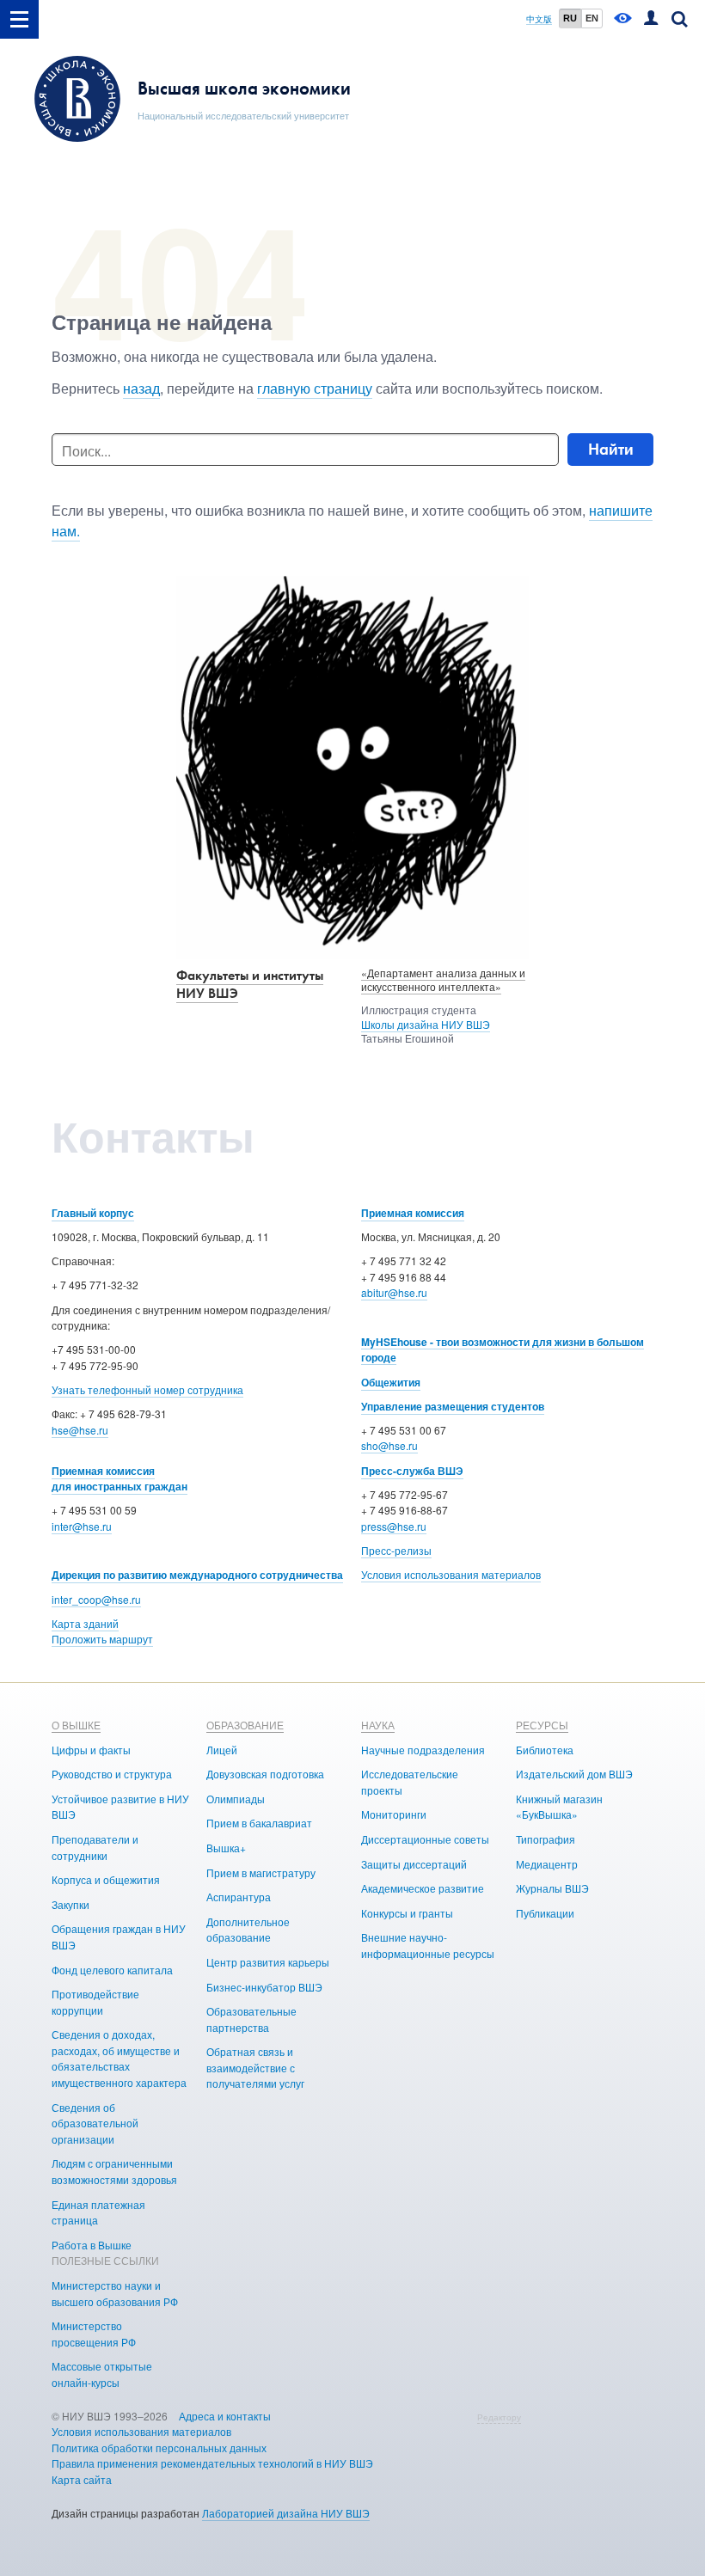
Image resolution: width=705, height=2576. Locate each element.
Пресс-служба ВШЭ (412, 1471)
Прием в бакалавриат (259, 1823)
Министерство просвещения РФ (94, 2334)
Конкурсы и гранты (407, 1913)
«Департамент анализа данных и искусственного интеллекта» (443, 980)
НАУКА (378, 1725)
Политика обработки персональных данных (159, 2448)
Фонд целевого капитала (112, 1970)
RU (570, 18)
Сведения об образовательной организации (95, 2123)
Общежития (391, 1382)
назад (141, 388)
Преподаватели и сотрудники (95, 1847)
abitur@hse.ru (394, 1292)
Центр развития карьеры (268, 1962)
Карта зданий (85, 1623)
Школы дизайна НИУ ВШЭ (426, 1024)
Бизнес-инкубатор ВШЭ (264, 1987)
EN (592, 18)
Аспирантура (239, 1897)
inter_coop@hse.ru (96, 1599)
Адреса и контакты (225, 2416)
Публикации (545, 1913)
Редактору (499, 2417)
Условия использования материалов (451, 1574)
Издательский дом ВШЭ (574, 1774)
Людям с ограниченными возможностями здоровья (114, 2171)
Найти (611, 449)
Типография (546, 1839)
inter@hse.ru (82, 1526)
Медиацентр (547, 1864)
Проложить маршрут (102, 1639)
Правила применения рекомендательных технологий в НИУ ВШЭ (212, 2463)
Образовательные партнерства (251, 2019)
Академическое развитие (423, 1888)
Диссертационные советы (425, 1839)
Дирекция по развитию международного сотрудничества (197, 1575)
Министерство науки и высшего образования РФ (115, 2293)
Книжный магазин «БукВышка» (559, 1807)
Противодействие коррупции (95, 2002)
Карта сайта (82, 2479)
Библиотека (545, 1750)
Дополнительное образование (248, 1930)
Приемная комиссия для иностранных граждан (120, 1479)
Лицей (222, 1750)
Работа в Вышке (92, 2245)
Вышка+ (226, 1848)
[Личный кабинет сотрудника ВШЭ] (651, 19)
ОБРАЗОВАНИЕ (245, 1725)
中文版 (539, 19)
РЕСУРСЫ (542, 1725)
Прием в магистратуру (261, 1872)
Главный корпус (93, 1213)
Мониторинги (394, 1814)
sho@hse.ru (389, 1445)
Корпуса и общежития (106, 1879)
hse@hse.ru (80, 1430)
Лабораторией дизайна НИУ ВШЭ (286, 2513)
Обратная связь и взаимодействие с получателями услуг (255, 2067)
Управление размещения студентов (453, 1406)
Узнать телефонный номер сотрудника (147, 1389)
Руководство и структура (112, 1774)
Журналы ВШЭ (552, 1888)
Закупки (70, 1904)
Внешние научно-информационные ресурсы (428, 1945)
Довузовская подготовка (265, 1774)
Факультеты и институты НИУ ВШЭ (250, 984)
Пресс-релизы (396, 1550)
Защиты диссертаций (414, 1864)
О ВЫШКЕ (76, 1725)
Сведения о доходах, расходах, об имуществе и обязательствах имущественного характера (119, 2058)
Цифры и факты (91, 1750)
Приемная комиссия (413, 1213)
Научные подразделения (423, 1750)
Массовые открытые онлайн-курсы (102, 2374)
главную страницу (315, 388)
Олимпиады (236, 1799)
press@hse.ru (394, 1526)
